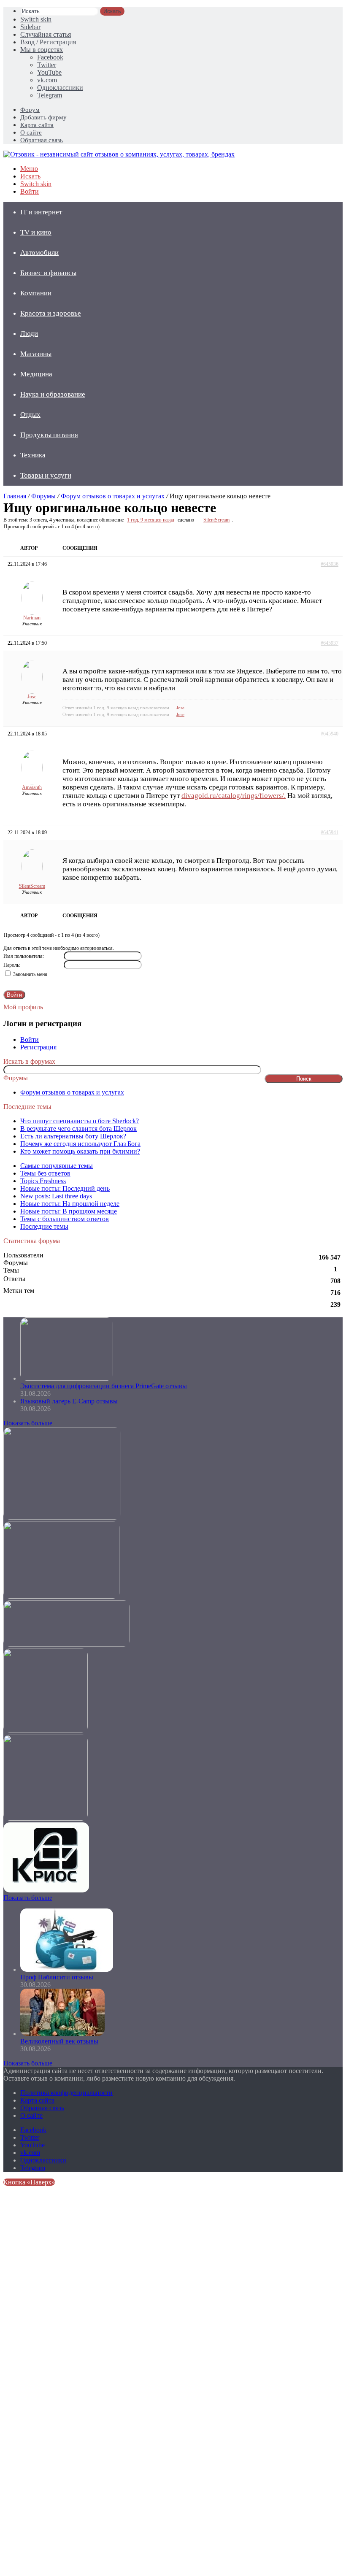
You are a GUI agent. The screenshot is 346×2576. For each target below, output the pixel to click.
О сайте (31, 132)
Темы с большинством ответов (65, 1219)
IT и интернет (41, 212)
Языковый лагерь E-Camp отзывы (69, 1401)
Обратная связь (42, 140)
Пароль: (12, 965)
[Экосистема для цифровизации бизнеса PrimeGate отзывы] (67, 1378)
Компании (36, 293)
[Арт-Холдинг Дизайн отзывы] (67, 1645)
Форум (30, 110)
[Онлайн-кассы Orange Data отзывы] (62, 1518)
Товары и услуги (46, 475)
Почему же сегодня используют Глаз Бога (80, 1144)
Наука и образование (53, 394)
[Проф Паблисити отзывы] (67, 1969)
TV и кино (36, 232)
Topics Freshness (43, 1181)
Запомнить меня (30, 974)
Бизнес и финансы (48, 273)
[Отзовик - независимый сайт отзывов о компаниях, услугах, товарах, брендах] (119, 154)
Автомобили (39, 253)
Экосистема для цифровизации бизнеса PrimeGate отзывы (104, 1386)
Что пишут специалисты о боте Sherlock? (80, 1121)
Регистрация (38, 1047)
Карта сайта (37, 125)
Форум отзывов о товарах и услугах (113, 496)
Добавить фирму (43, 117)
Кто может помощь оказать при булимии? (80, 1151)
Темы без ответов (45, 1173)
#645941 (330, 833)
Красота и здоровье (51, 313)
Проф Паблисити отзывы (57, 1977)
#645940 (330, 734)
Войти (14, 995)
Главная (15, 496)
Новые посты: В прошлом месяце (69, 1211)
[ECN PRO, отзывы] (46, 1731)
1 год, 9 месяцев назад (151, 520)
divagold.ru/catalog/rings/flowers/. (234, 796)
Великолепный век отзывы (59, 2041)
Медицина (36, 374)
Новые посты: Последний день (65, 1188)
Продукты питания (49, 435)
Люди (29, 334)
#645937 (330, 643)
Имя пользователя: (24, 956)
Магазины (36, 354)
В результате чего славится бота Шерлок (78, 1129)
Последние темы (44, 1226)
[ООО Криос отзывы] (46, 1890)
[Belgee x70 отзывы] (61, 1596)
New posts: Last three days (56, 1196)
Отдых (30, 415)
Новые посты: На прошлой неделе (70, 1204)
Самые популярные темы (57, 1166)
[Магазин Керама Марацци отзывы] (46, 1818)
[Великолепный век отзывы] (62, 2034)
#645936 (330, 564)
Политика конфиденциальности (66, 2093)
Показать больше (28, 1423)
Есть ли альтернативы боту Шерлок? (73, 1136)
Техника (33, 455)
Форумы (43, 496)
